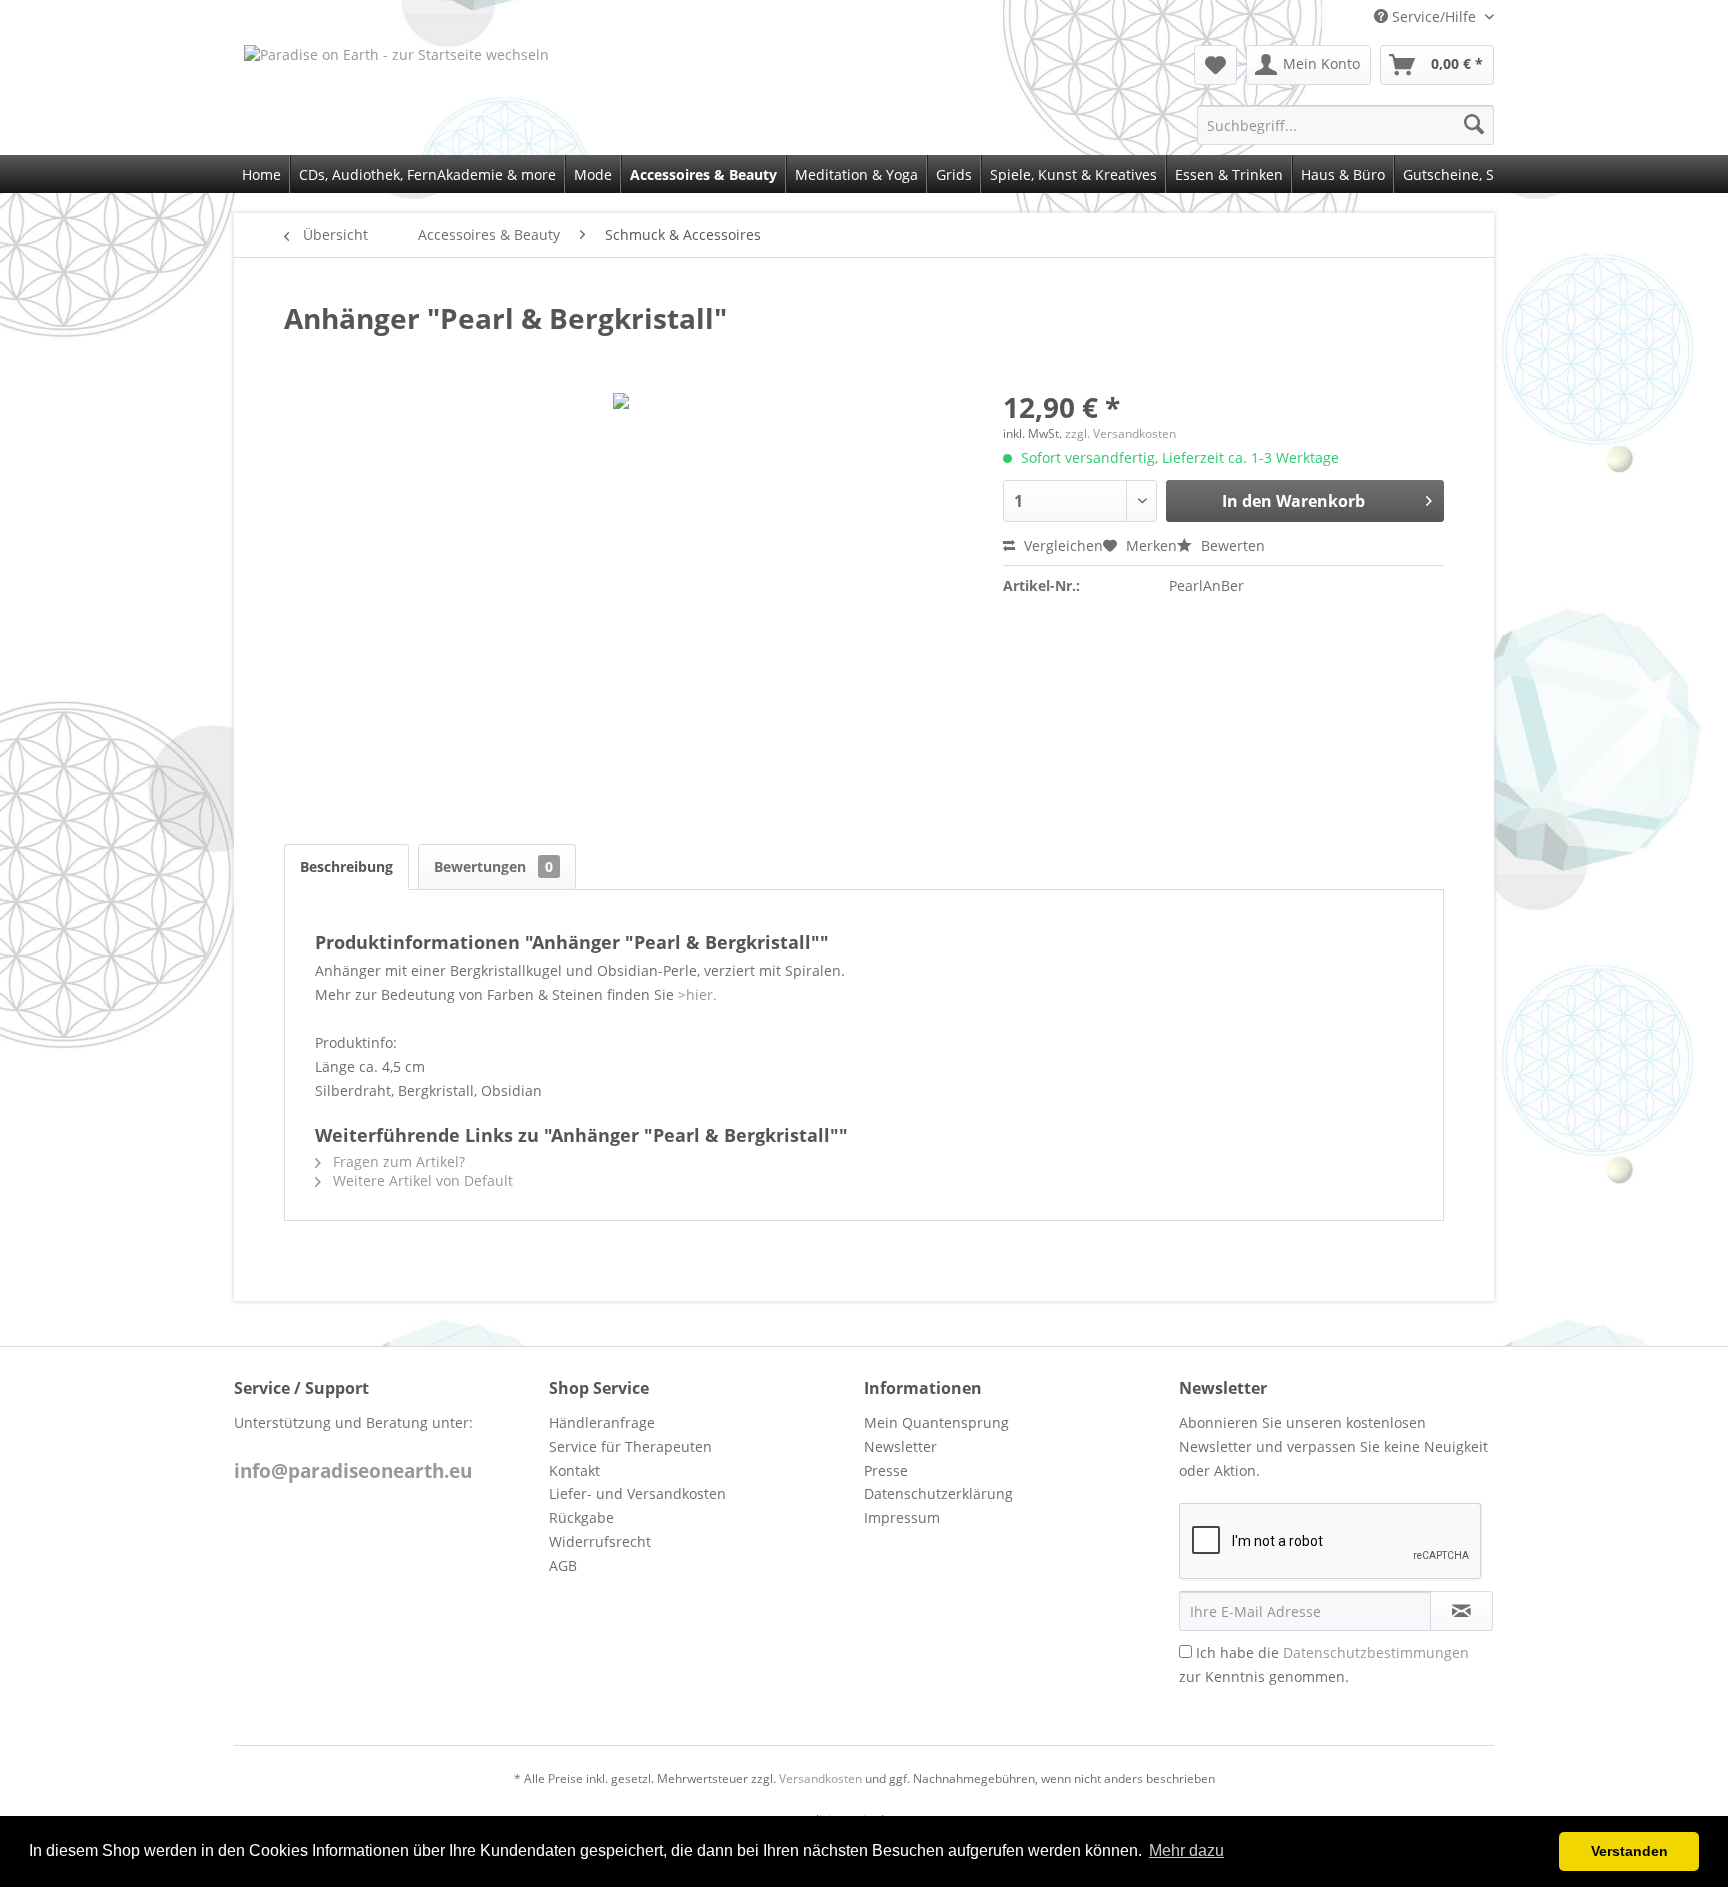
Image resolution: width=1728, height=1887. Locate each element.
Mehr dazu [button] (1186, 1850)
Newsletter (900, 1446)
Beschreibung (346, 866)
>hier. (697, 994)
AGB (563, 1565)
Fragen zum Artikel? (397, 1161)
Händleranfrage (602, 1422)
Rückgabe (581, 1517)
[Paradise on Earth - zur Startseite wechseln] (494, 85)
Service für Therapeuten (630, 1446)
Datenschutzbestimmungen (1376, 1652)
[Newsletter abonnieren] (1461, 1611)
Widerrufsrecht (600, 1541)
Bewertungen (493, 866)
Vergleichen (1061, 545)
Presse (886, 1470)
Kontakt (574, 1470)
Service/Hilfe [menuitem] (1434, 16)
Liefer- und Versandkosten (637, 1493)
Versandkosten (820, 1778)
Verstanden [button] (1629, 1851)
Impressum (902, 1517)
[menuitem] (1215, 65)
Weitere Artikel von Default (421, 1180)
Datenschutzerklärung (938, 1493)
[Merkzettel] (1215, 65)
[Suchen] (1474, 125)
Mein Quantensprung (936, 1422)
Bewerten (1231, 545)
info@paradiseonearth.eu (353, 1471)
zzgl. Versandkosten (1120, 433)
